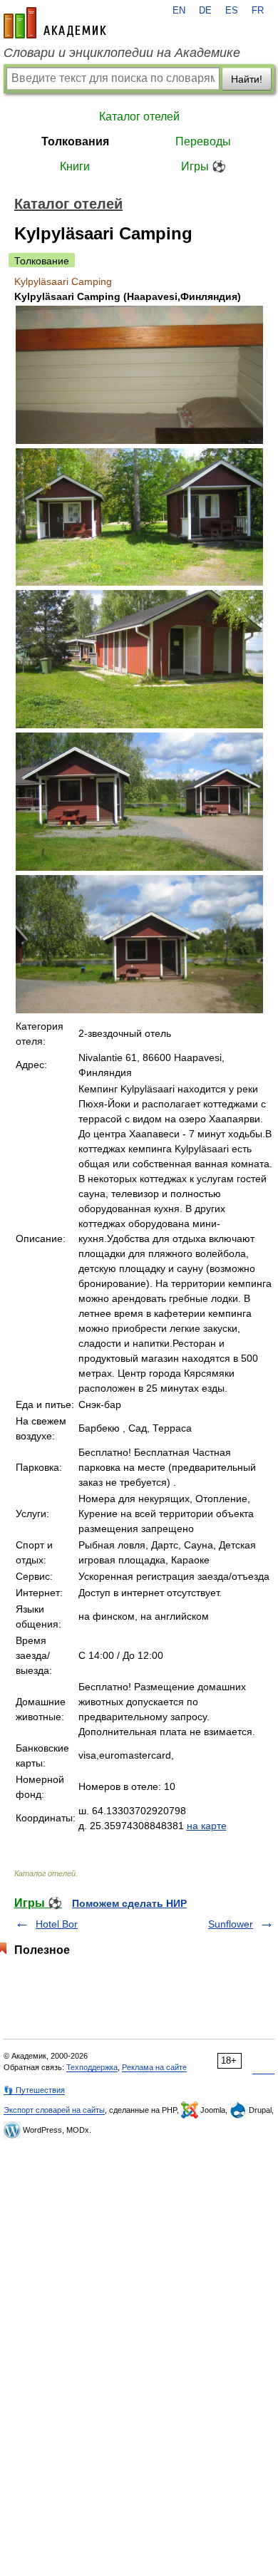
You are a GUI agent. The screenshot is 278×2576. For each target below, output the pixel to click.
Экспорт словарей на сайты (54, 2110)
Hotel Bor (57, 1924)
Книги (75, 166)
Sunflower (231, 1924)
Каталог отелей (139, 117)
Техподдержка (92, 2067)
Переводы (203, 141)
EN (179, 11)
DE (205, 11)
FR (258, 11)
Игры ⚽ (204, 166)
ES (232, 11)
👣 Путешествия (34, 2090)
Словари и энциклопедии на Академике (122, 53)
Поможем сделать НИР (129, 1903)
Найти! (247, 79)
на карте (207, 1826)
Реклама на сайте (154, 2067)
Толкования (75, 141)
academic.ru (55, 23)
